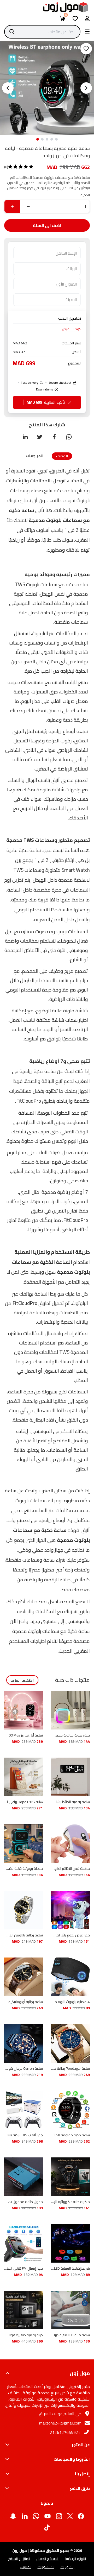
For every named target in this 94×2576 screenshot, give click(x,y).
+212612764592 (65, 2432)
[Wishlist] (75, 18)
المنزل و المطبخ (19, 2559)
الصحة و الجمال (47, 2559)
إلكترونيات (67, 2567)
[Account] (87, 18)
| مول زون (20, 2550)
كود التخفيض (72, 329)
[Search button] (87, 31)
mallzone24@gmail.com (60, 2423)
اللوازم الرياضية (75, 2559)
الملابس (26, 2567)
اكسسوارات (46, 2567)
